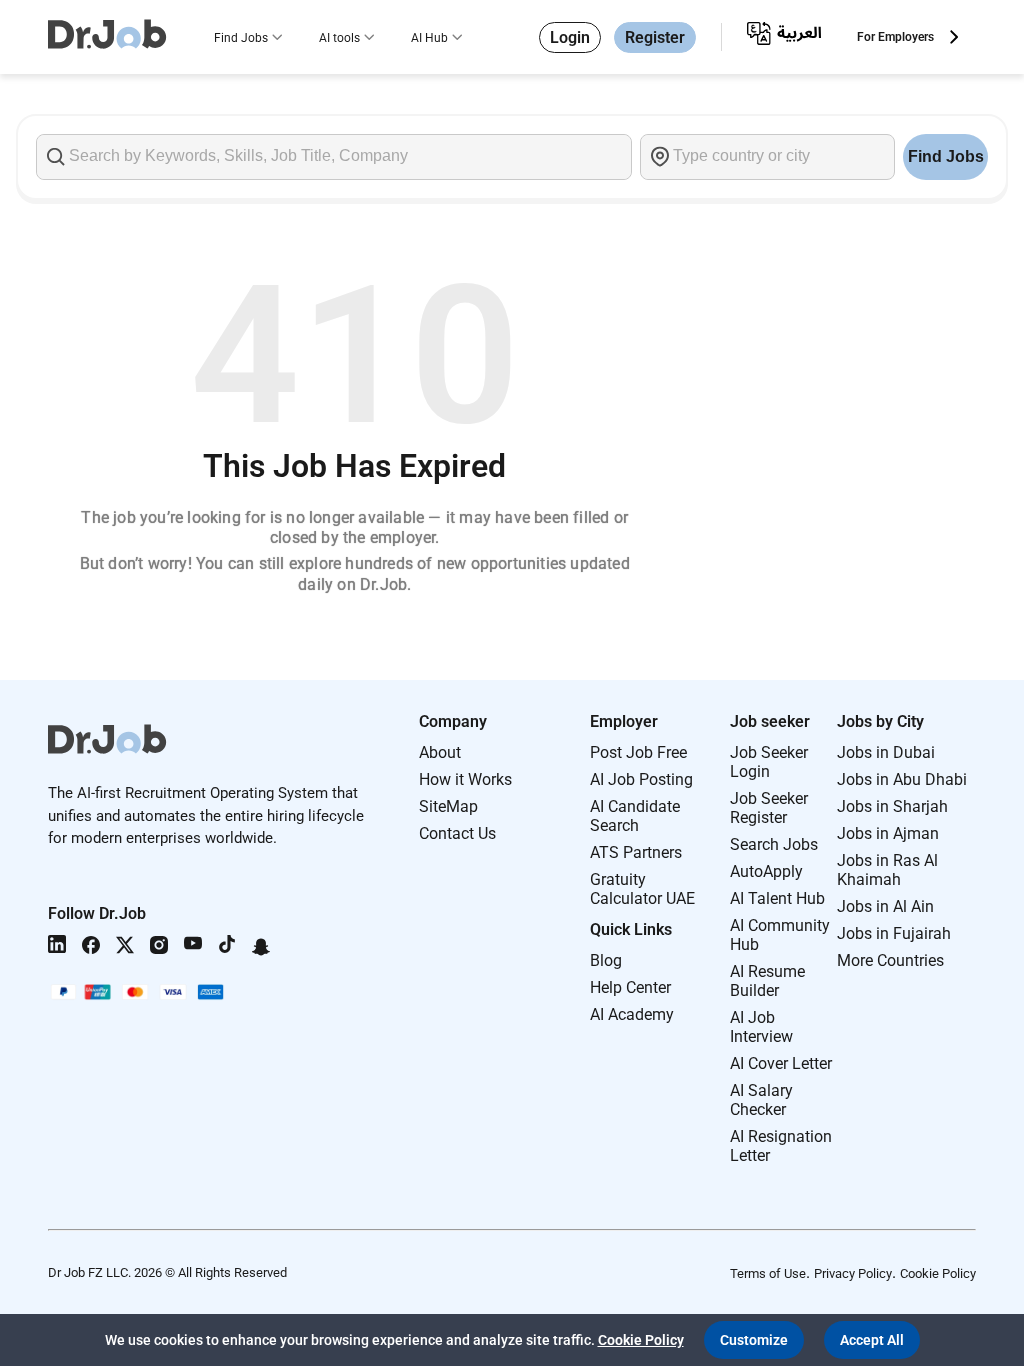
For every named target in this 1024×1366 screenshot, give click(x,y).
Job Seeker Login (769, 762)
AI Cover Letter (781, 1063)
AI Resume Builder (767, 981)
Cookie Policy (938, 1273)
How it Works (465, 779)
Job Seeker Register (769, 808)
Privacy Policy (853, 1273)
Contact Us (457, 833)
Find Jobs (241, 38)
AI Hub (429, 38)
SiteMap (448, 806)
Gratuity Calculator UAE (642, 889)
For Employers (895, 37)
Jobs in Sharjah (892, 806)
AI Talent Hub (777, 898)
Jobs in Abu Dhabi (902, 779)
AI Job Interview (761, 1027)
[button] (754, 1340)
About (440, 752)
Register (655, 37)
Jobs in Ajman (888, 833)
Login (570, 37)
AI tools (339, 38)
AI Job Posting (641, 779)
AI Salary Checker (761, 1100)
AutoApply (766, 871)
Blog (606, 960)
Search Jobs (774, 844)
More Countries (890, 960)
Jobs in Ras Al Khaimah (887, 870)
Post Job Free (638, 752)
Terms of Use (768, 1273)
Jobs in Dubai (886, 752)
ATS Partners (636, 852)
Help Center (630, 987)
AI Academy (632, 1014)
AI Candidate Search (635, 816)
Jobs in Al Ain (885, 906)
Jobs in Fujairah (894, 933)
